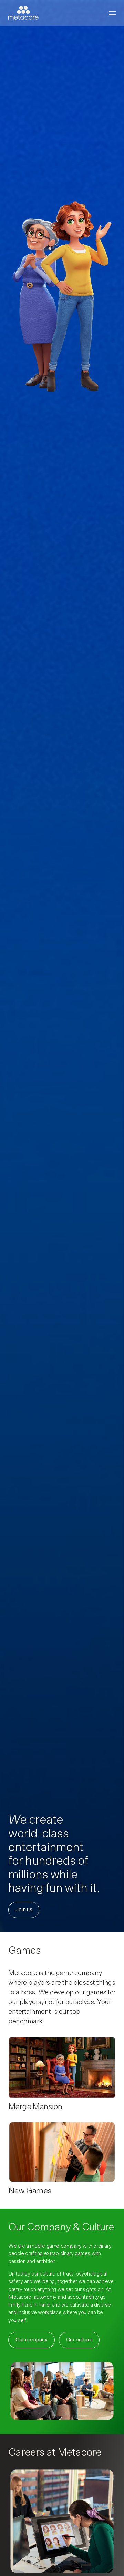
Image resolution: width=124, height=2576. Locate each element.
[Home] (23, 13)
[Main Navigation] (112, 13)
